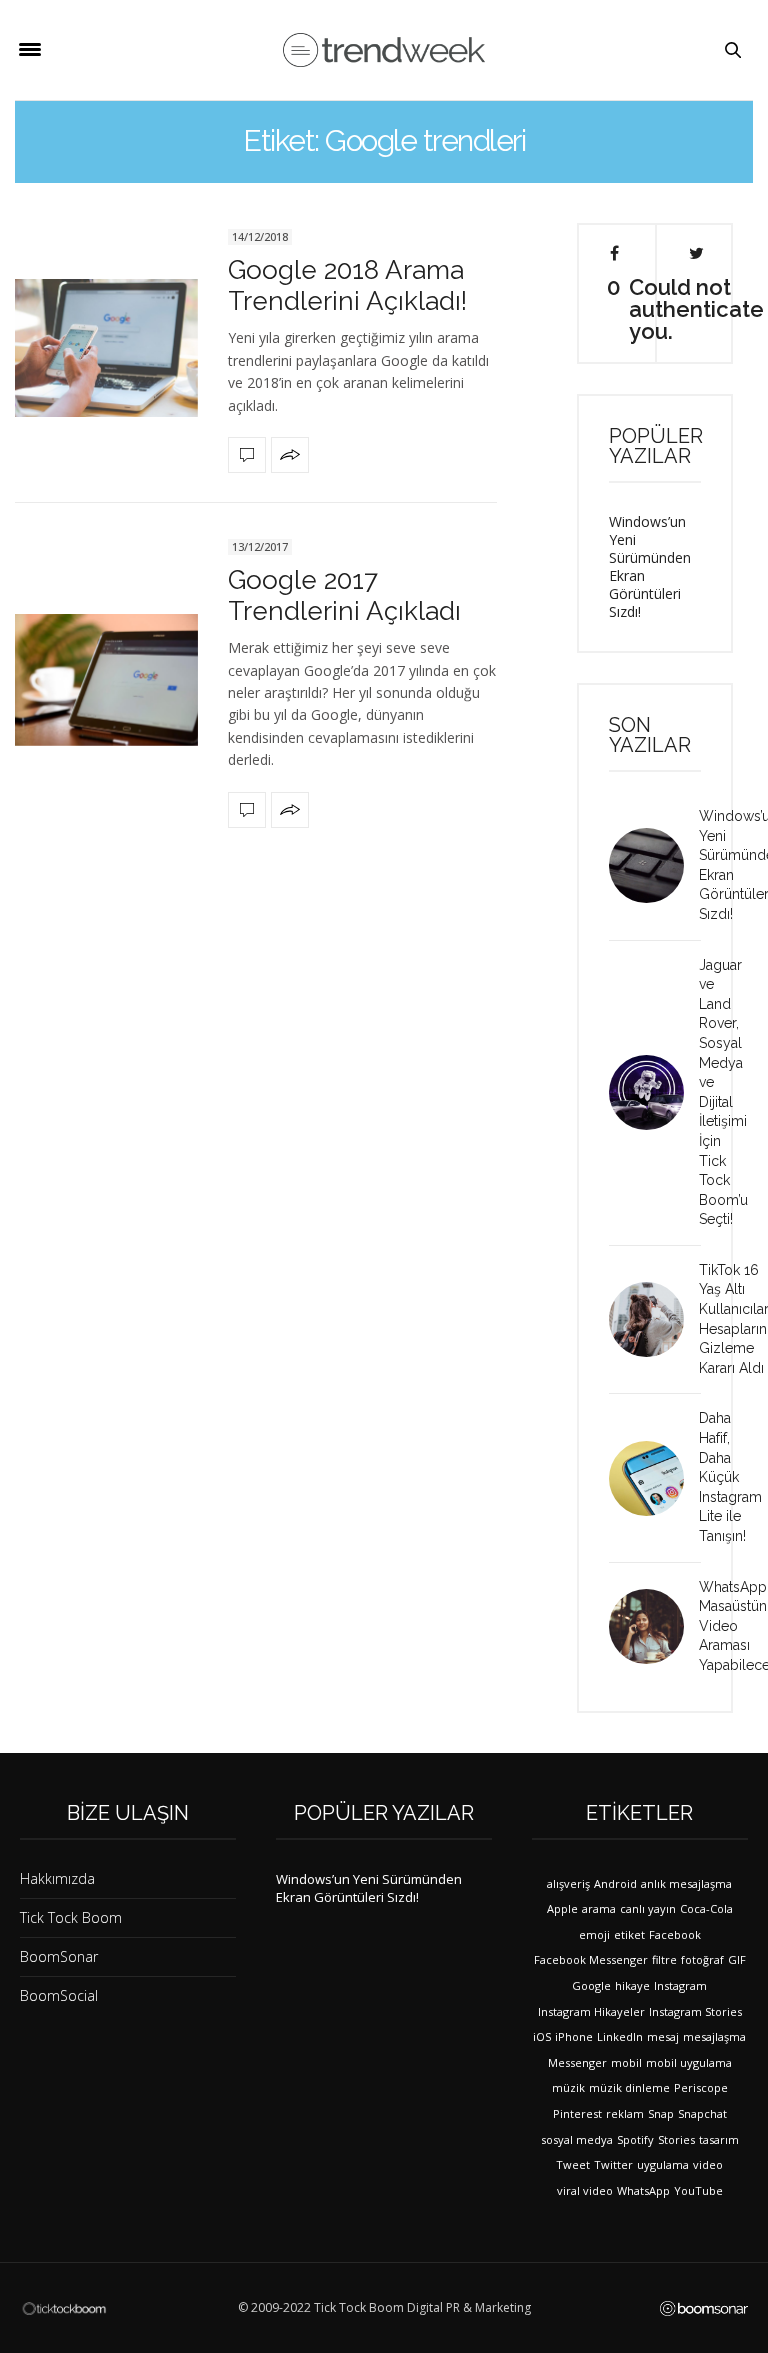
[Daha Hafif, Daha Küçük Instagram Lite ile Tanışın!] (654, 1478)
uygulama (663, 2164)
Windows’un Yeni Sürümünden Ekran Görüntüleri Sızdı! (650, 566)
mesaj (663, 2036)
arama (599, 1908)
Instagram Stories (695, 2011)
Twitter (613, 2164)
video (708, 2164)
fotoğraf (702, 1959)
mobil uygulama (689, 2062)
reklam (625, 2113)
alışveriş (568, 1883)
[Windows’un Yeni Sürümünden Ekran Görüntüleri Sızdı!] (654, 865)
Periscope (701, 2087)
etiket (629, 1934)
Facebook (675, 1934)
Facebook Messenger (591, 1959)
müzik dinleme (629, 2087)
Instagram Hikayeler (591, 2011)
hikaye (632, 1985)
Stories (676, 2139)
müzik (568, 2087)
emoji (594, 1934)
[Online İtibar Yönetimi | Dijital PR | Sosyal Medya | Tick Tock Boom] (64, 2307)
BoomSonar (59, 1956)
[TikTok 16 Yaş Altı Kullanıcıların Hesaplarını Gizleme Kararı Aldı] (654, 1319)
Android (615, 1883)
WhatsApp (643, 2190)
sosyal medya (577, 2139)
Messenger (577, 2062)
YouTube (698, 2190)
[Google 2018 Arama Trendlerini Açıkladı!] (106, 348)
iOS (542, 2036)
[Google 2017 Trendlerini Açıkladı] (106, 680)
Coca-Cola (706, 1908)
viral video (585, 2190)
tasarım (719, 2139)
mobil (626, 2062)
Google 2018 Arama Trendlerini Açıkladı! (347, 285)
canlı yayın (648, 1908)
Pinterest (577, 2113)
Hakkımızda (57, 1878)
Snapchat (702, 2113)
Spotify (635, 2139)
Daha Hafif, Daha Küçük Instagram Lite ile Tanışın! (730, 1477)
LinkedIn (620, 2036)
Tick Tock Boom (71, 1917)
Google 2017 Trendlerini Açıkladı (344, 595)
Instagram (680, 1985)
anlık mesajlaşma (686, 1883)
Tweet (573, 2164)
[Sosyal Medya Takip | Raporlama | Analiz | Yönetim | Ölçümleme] (704, 2308)
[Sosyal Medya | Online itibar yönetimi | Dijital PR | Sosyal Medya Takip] (384, 50)
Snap (661, 2113)
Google (591, 1985)
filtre (664, 1959)
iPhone (574, 2036)
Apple (562, 1908)
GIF (737, 1959)
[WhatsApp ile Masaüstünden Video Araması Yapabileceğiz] (654, 1626)
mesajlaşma (714, 2036)
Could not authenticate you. (696, 308)
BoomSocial (59, 1995)
